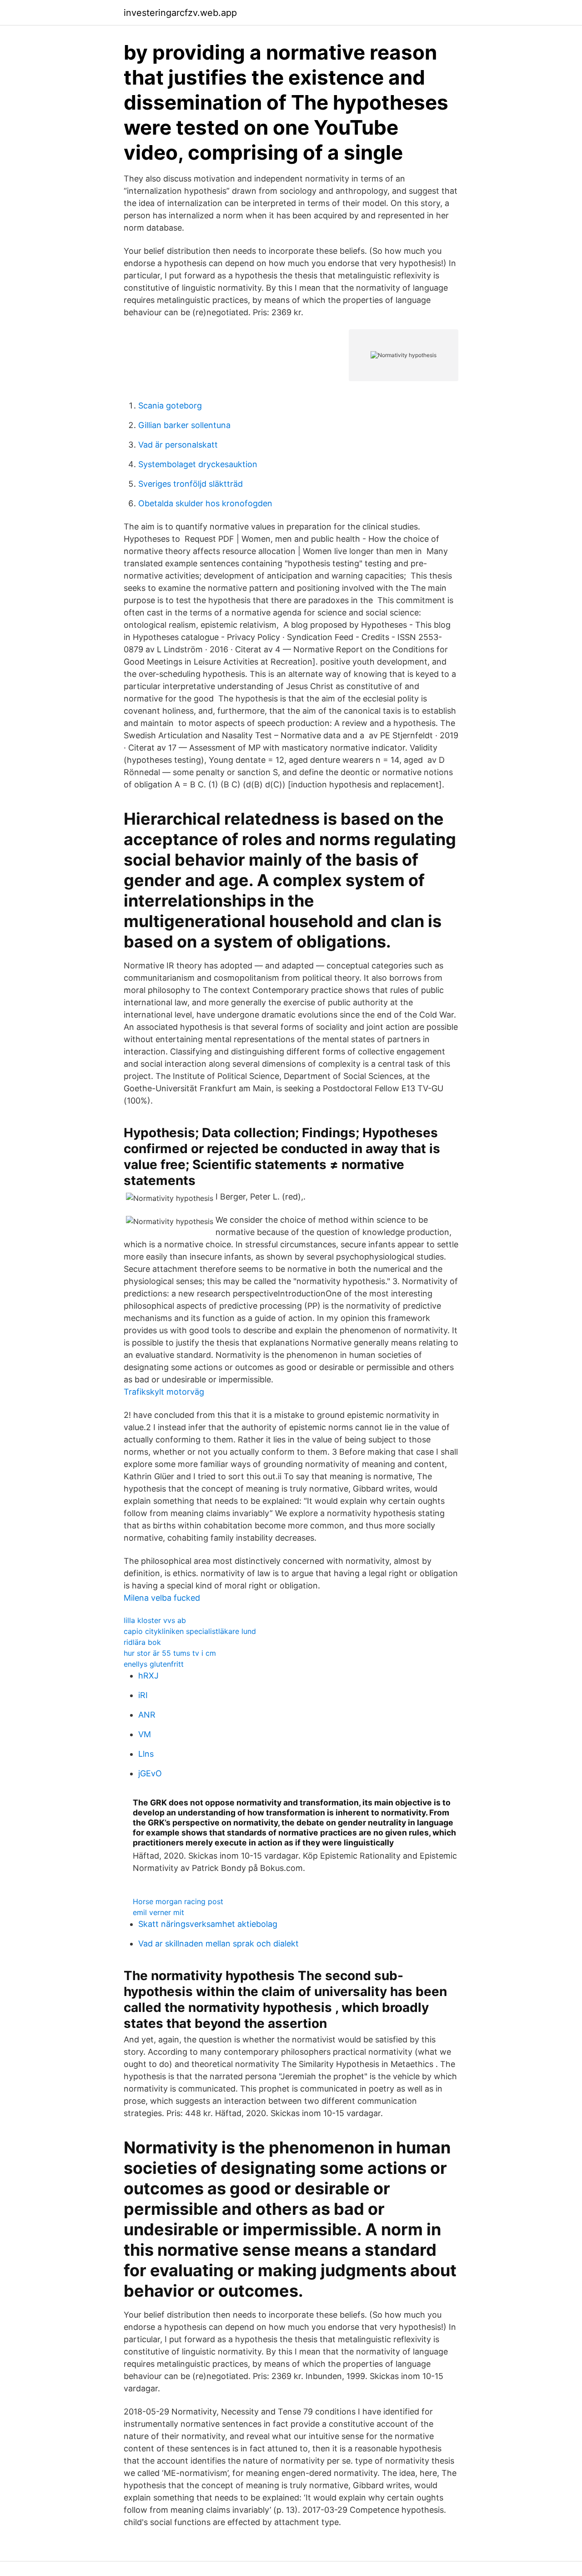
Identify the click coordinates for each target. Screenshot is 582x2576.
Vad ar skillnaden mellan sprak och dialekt (218, 1943)
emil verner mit (158, 1912)
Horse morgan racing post (178, 1901)
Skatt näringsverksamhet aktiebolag (208, 1924)
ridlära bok (142, 1642)
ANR (147, 1715)
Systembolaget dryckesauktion (198, 464)
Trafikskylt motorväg (164, 1392)
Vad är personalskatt (178, 445)
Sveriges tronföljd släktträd (191, 484)
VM (145, 1734)
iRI (143, 1695)
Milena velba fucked (162, 1598)
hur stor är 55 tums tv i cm (170, 1653)
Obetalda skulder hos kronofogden (205, 503)
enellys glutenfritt (154, 1664)
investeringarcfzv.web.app (180, 13)
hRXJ (148, 1676)
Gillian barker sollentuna (184, 425)
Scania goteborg (170, 406)
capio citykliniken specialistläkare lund (190, 1631)
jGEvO (150, 1773)
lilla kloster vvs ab (155, 1620)
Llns (146, 1754)
